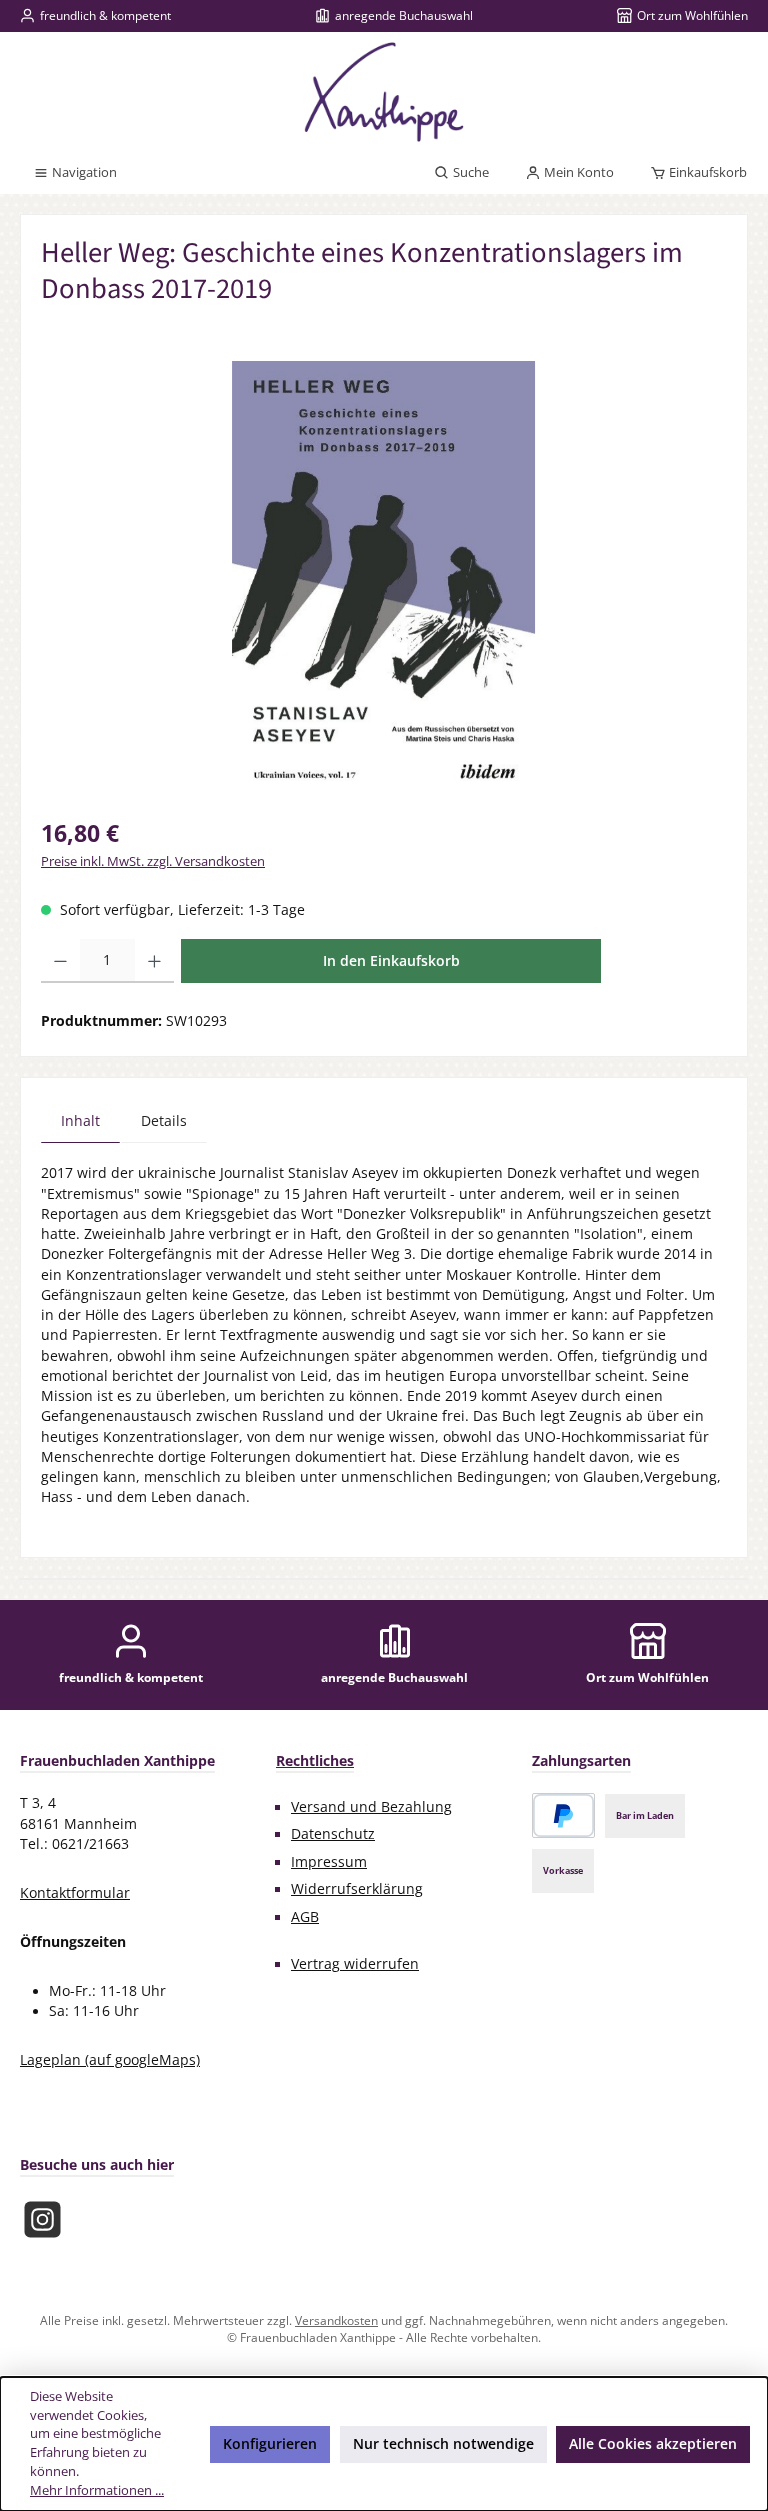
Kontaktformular (75, 1893)
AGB (305, 1917)
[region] (384, 576)
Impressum (329, 1862)
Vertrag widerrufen (355, 1964)
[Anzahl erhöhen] (154, 961)
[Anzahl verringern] (60, 961)
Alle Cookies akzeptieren (653, 2444)
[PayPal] (563, 1815)
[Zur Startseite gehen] (384, 92)
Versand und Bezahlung (371, 1807)
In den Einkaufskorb (391, 960)
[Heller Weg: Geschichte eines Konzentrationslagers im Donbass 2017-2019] (383, 576)
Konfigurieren (270, 2444)
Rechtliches (315, 1760)
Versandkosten (336, 2320)
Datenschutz (333, 1834)
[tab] (80, 1120)
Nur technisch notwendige (443, 2444)
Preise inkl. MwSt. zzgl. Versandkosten (153, 861)
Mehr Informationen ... (97, 2490)
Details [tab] (164, 1121)
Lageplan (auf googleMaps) (110, 2060)
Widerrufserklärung (357, 1889)
